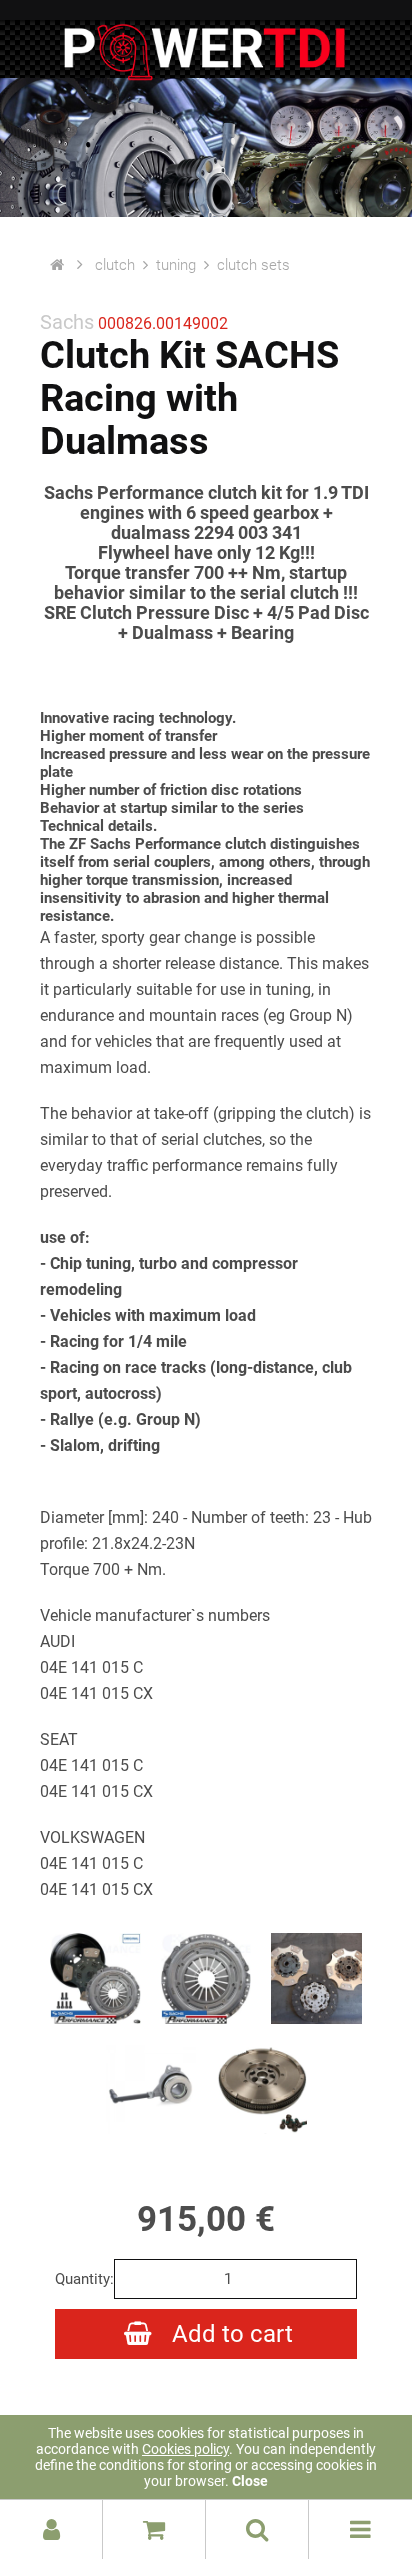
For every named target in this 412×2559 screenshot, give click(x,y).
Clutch (115, 265)
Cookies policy (185, 2449)
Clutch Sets (253, 265)
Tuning (176, 265)
